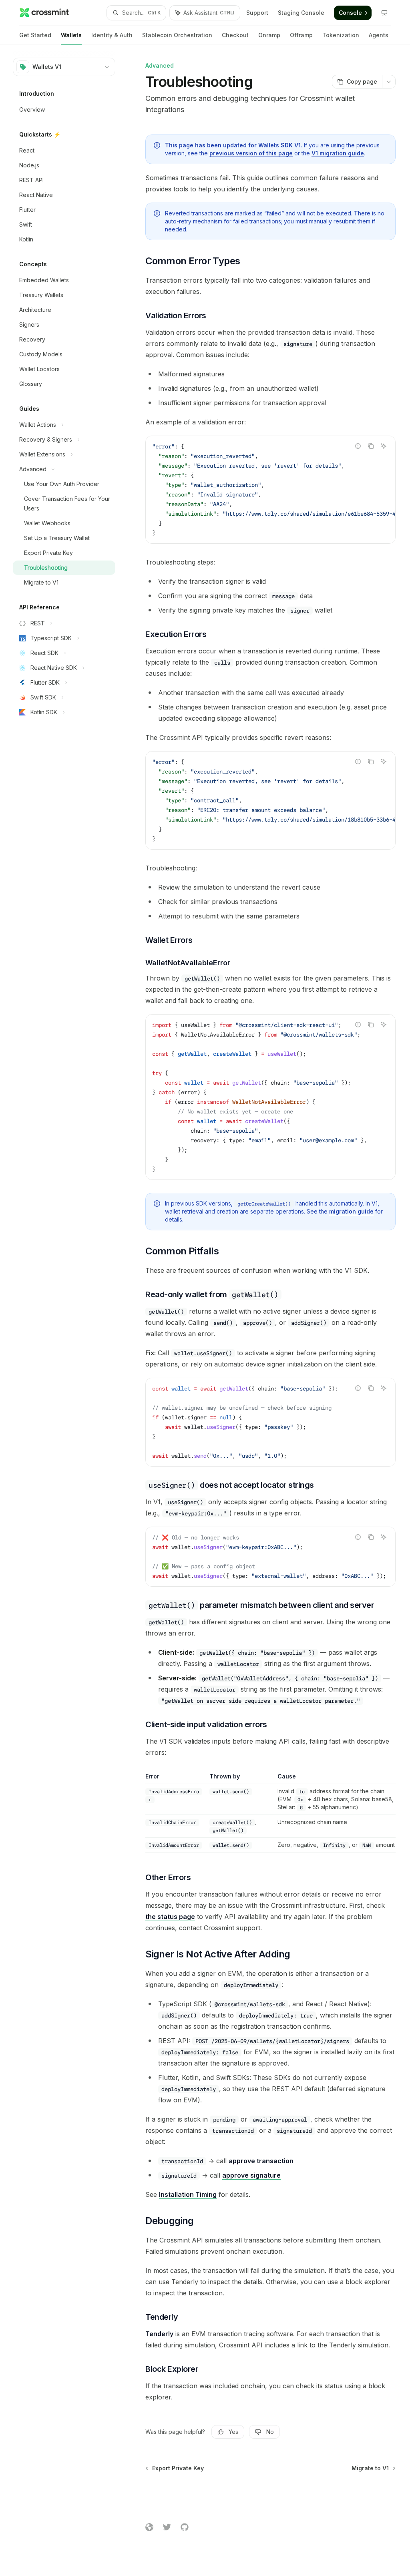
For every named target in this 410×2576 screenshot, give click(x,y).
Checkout (235, 35)
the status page (170, 1917)
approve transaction (261, 2161)
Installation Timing (188, 2194)
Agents (379, 35)
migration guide (351, 1211)
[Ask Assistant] (384, 446)
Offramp (301, 35)
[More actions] (389, 82)
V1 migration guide (338, 153)
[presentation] (270, 490)
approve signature (251, 2175)
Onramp (269, 35)
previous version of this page (251, 153)
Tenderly (159, 2334)
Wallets (71, 35)
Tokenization (341, 35)
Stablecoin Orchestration (177, 35)
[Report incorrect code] (358, 446)
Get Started (35, 35)
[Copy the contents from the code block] (371, 446)
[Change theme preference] (384, 13)
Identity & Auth (112, 35)
